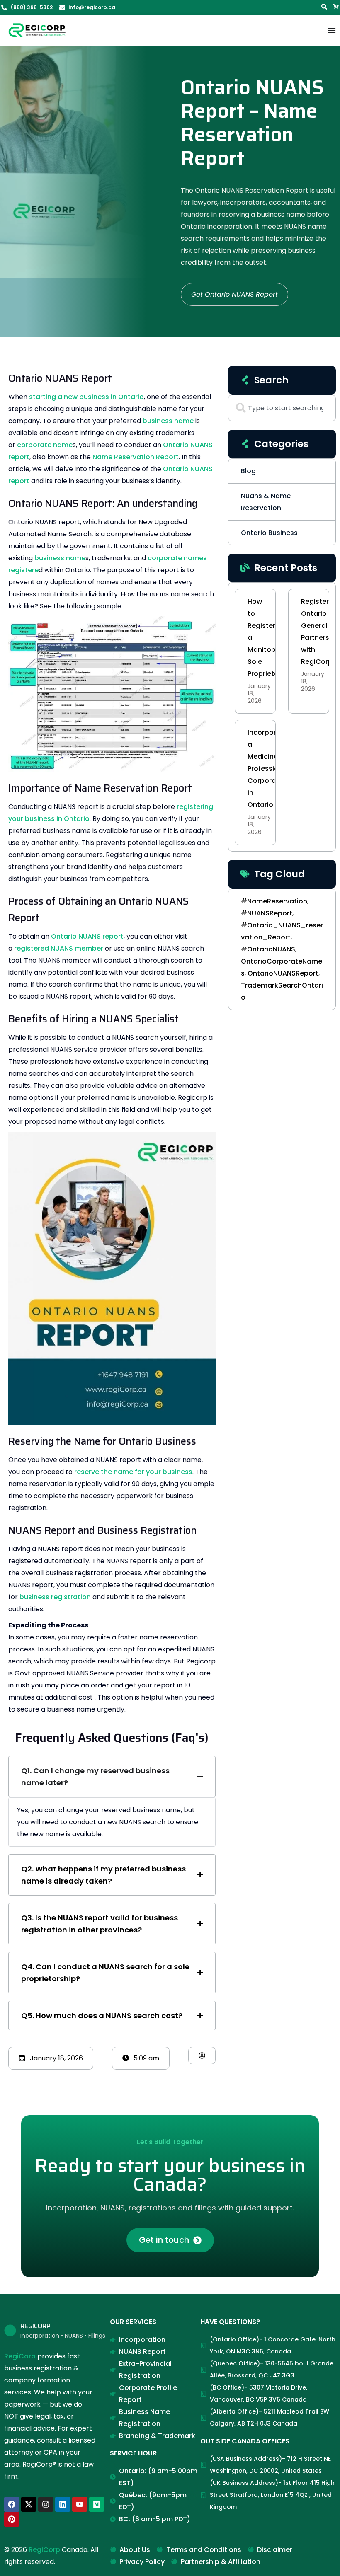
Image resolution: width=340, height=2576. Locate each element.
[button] (51, 2058)
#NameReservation (274, 901)
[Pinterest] (12, 2519)
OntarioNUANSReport (283, 973)
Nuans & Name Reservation (266, 502)
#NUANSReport (267, 913)
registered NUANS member (59, 948)
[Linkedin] (63, 2504)
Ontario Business (269, 533)
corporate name (45, 445)
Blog (248, 471)
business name (168, 421)
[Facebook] (12, 2504)
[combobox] (282, 408)
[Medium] (97, 2504)
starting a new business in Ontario (86, 397)
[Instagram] (46, 2504)
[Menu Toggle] (332, 30)
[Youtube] (80, 2504)
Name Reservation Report (136, 457)
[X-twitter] (29, 2504)
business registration (55, 1597)
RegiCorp (20, 2356)
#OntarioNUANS (268, 949)
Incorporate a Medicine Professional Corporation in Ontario (268, 769)
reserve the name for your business (133, 1472)
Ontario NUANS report (87, 936)
